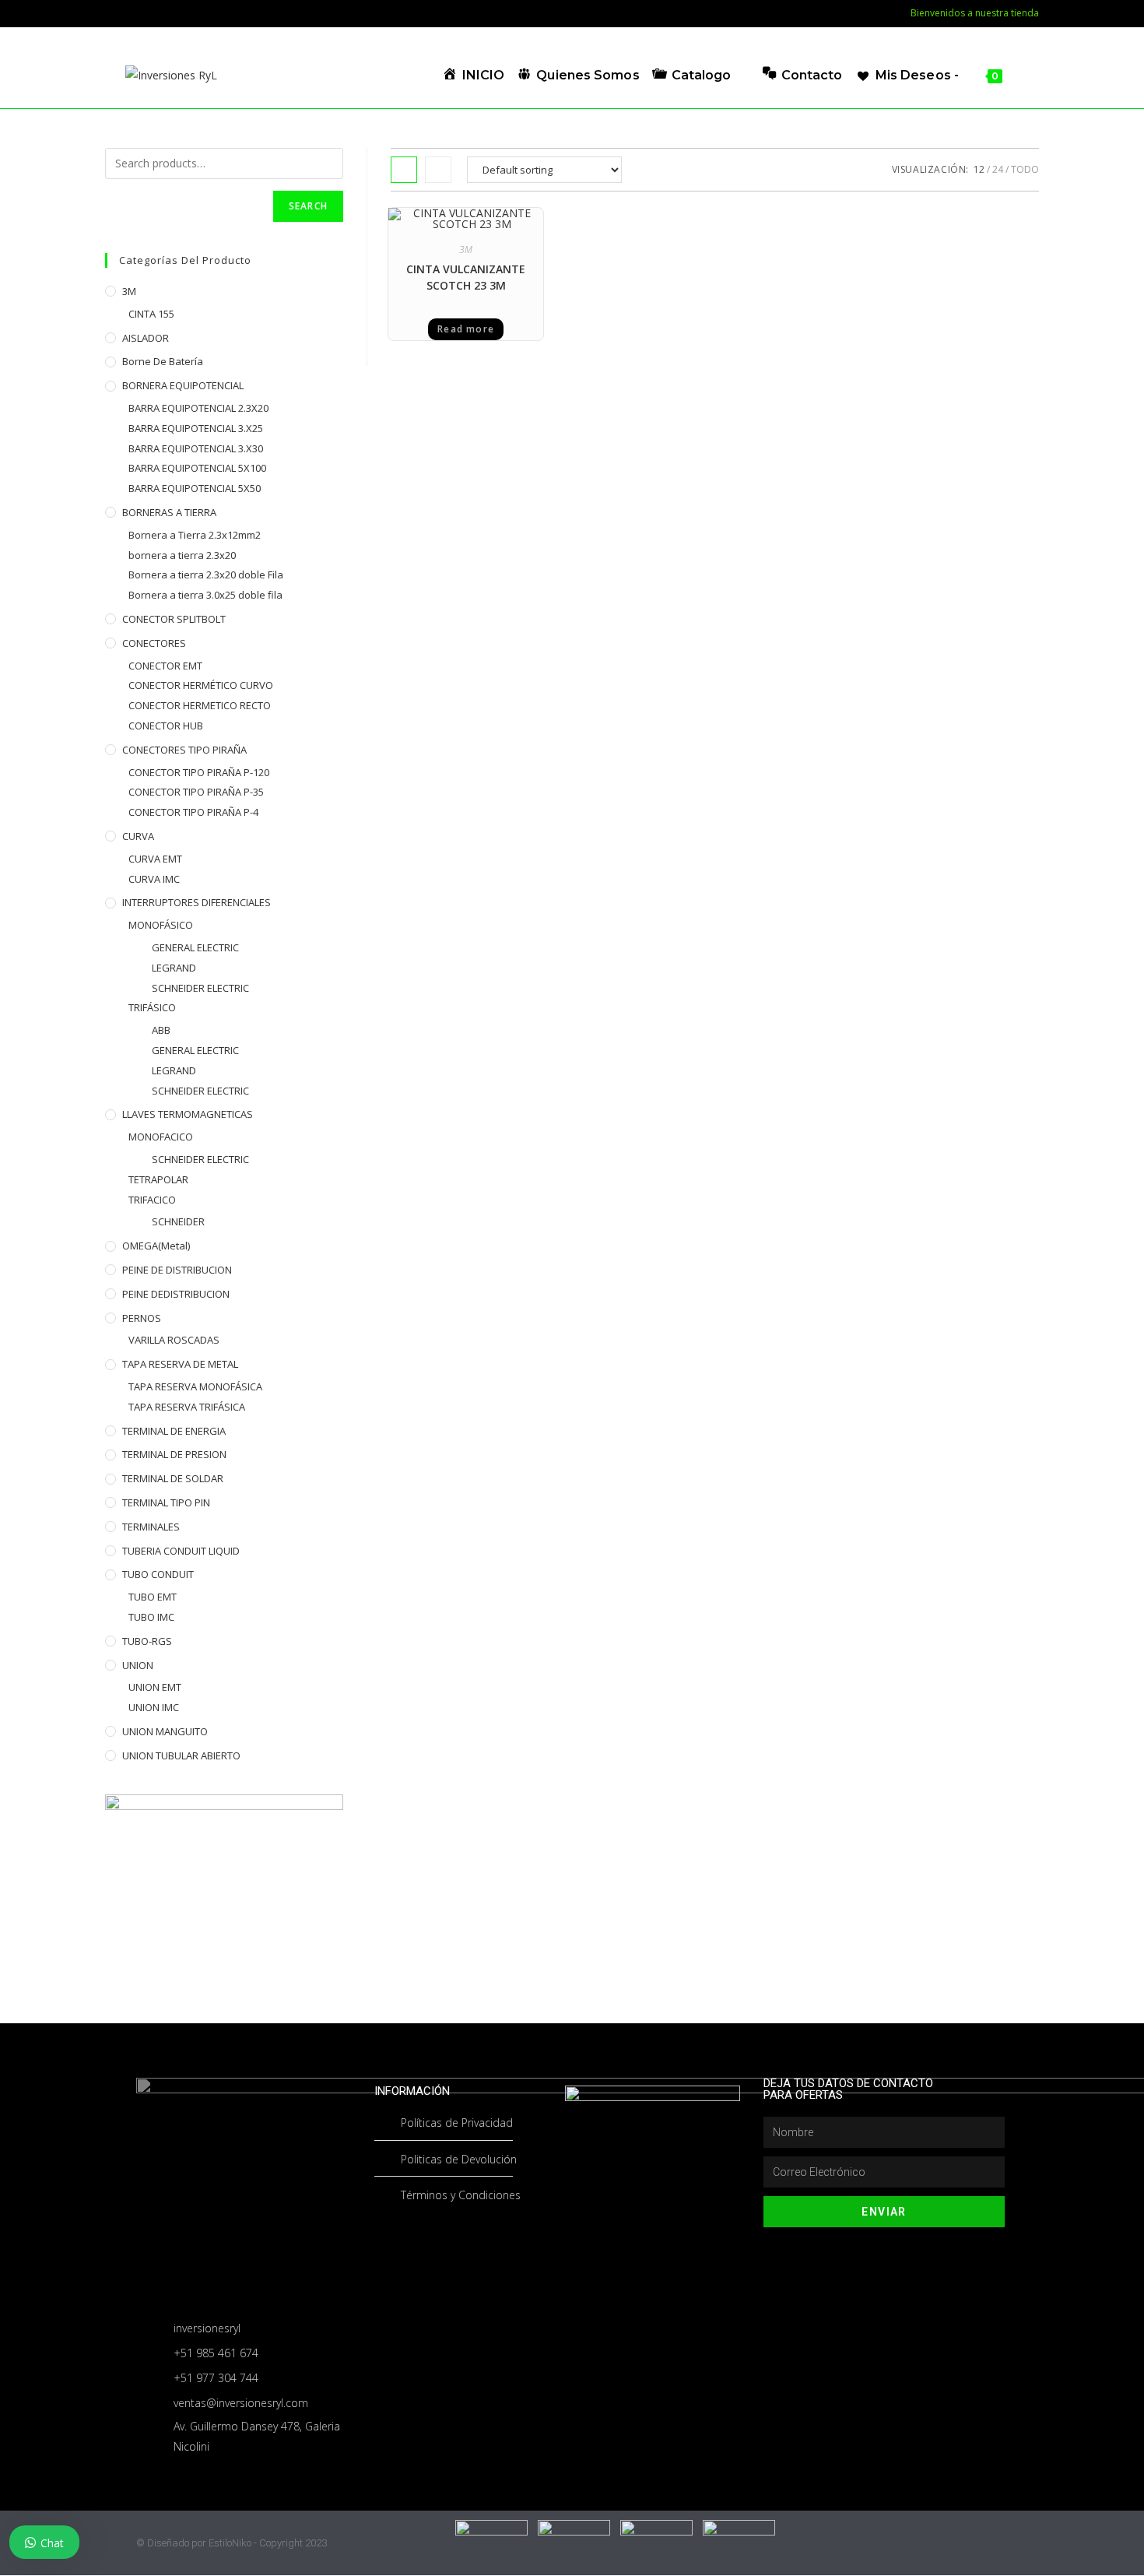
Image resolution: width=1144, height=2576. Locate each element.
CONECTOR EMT (165, 666)
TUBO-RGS (147, 1641)
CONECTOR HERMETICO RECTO (200, 705)
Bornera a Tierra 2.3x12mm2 (195, 535)
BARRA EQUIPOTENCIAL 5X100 (197, 468)
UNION (138, 1665)
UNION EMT (155, 1687)
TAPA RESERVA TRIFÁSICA (187, 1407)
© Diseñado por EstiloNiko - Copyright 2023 (232, 2543)
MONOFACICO (161, 1137)
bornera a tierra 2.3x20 (182, 555)
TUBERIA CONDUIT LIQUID (181, 1551)
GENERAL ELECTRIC (195, 947)
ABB (161, 1030)
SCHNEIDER (178, 1221)
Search (308, 206)
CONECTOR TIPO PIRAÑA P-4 (193, 812)
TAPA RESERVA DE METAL (180, 1364)
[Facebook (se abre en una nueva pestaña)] (113, 13)
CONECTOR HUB (166, 726)
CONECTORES (154, 643)
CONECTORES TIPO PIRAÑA (184, 750)
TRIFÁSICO (152, 1007)
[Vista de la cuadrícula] (404, 170)
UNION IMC (154, 1707)
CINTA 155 (151, 314)
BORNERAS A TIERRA (169, 512)
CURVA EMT (155, 859)
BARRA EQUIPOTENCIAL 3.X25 (196, 428)
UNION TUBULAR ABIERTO (181, 1755)
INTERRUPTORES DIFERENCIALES (197, 902)
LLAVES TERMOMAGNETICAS (188, 1114)
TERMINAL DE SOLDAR (173, 1478)
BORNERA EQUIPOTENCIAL (183, 385)
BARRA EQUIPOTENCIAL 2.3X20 (198, 408)
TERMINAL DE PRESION (174, 1454)
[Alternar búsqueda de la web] (1019, 75)
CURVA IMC (154, 879)
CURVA (138, 836)
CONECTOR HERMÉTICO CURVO (201, 685)
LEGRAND (174, 968)
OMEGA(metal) (156, 1246)
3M (466, 250)
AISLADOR (146, 338)
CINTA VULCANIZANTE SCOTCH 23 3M (466, 277)
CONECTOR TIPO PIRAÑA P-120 (199, 772)
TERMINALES (151, 1527)
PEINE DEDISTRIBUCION (176, 1294)
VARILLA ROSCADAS (174, 1340)
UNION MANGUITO (165, 1731)
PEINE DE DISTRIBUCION (177, 1270)
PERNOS (142, 1318)
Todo (1025, 169)
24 (998, 169)
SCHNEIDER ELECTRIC (200, 988)
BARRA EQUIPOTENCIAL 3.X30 (196, 448)
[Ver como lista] (438, 170)
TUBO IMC (151, 1617)
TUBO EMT (153, 1597)
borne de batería (163, 361)
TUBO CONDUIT (158, 1574)
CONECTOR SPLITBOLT (174, 619)
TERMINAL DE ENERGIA (174, 1431)
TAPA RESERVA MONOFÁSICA (195, 1386)
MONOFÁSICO (161, 925)
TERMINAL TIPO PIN (166, 1502)
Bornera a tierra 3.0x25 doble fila (205, 595)
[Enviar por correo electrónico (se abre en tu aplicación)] (132, 13)
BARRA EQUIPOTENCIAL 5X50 (195, 488)
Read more (466, 329)
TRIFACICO (152, 1200)
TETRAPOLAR (158, 1179)
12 (979, 169)
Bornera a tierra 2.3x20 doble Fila (206, 575)
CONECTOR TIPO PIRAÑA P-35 (196, 792)
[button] (502, 225)
